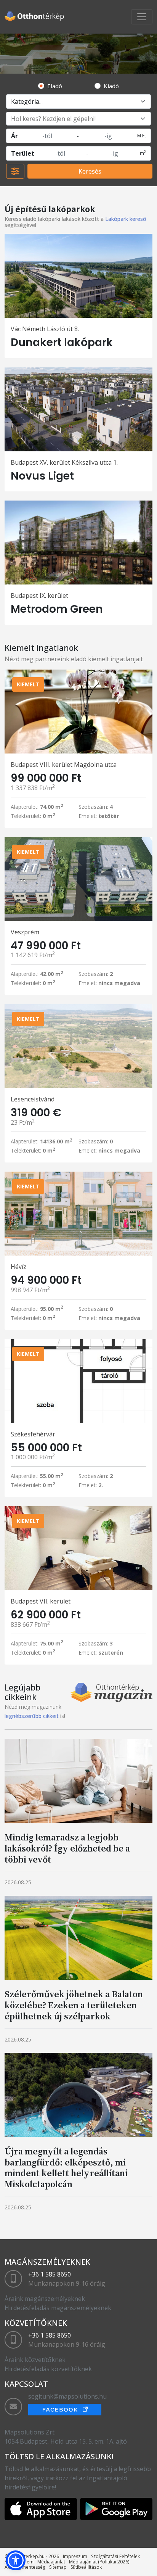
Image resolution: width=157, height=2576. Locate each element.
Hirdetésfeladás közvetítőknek (48, 2369)
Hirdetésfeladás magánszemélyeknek (58, 2308)
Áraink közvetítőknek (35, 2360)
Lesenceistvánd (33, 1099)
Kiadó (111, 86)
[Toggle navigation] (142, 17)
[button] (16, 2560)
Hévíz (18, 1267)
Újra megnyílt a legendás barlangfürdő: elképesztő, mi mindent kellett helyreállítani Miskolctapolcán (66, 2168)
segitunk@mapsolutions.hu (67, 2396)
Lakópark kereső (126, 219)
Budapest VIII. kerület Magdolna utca (64, 765)
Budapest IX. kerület (39, 596)
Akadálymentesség (25, 2567)
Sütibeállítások (86, 2567)
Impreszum (75, 2556)
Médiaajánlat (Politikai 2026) (99, 2562)
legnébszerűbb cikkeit (32, 1716)
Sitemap (58, 2567)
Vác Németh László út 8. (45, 329)
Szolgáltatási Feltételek (115, 2556)
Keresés (90, 171)
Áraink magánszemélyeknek (45, 2299)
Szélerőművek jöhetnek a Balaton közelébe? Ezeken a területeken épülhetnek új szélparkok (74, 2005)
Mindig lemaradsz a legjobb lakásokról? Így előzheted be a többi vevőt (67, 1848)
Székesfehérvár (33, 1434)
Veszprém (25, 932)
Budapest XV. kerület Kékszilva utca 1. (64, 462)
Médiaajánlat (51, 2562)
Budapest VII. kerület (41, 1601)
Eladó (55, 86)
